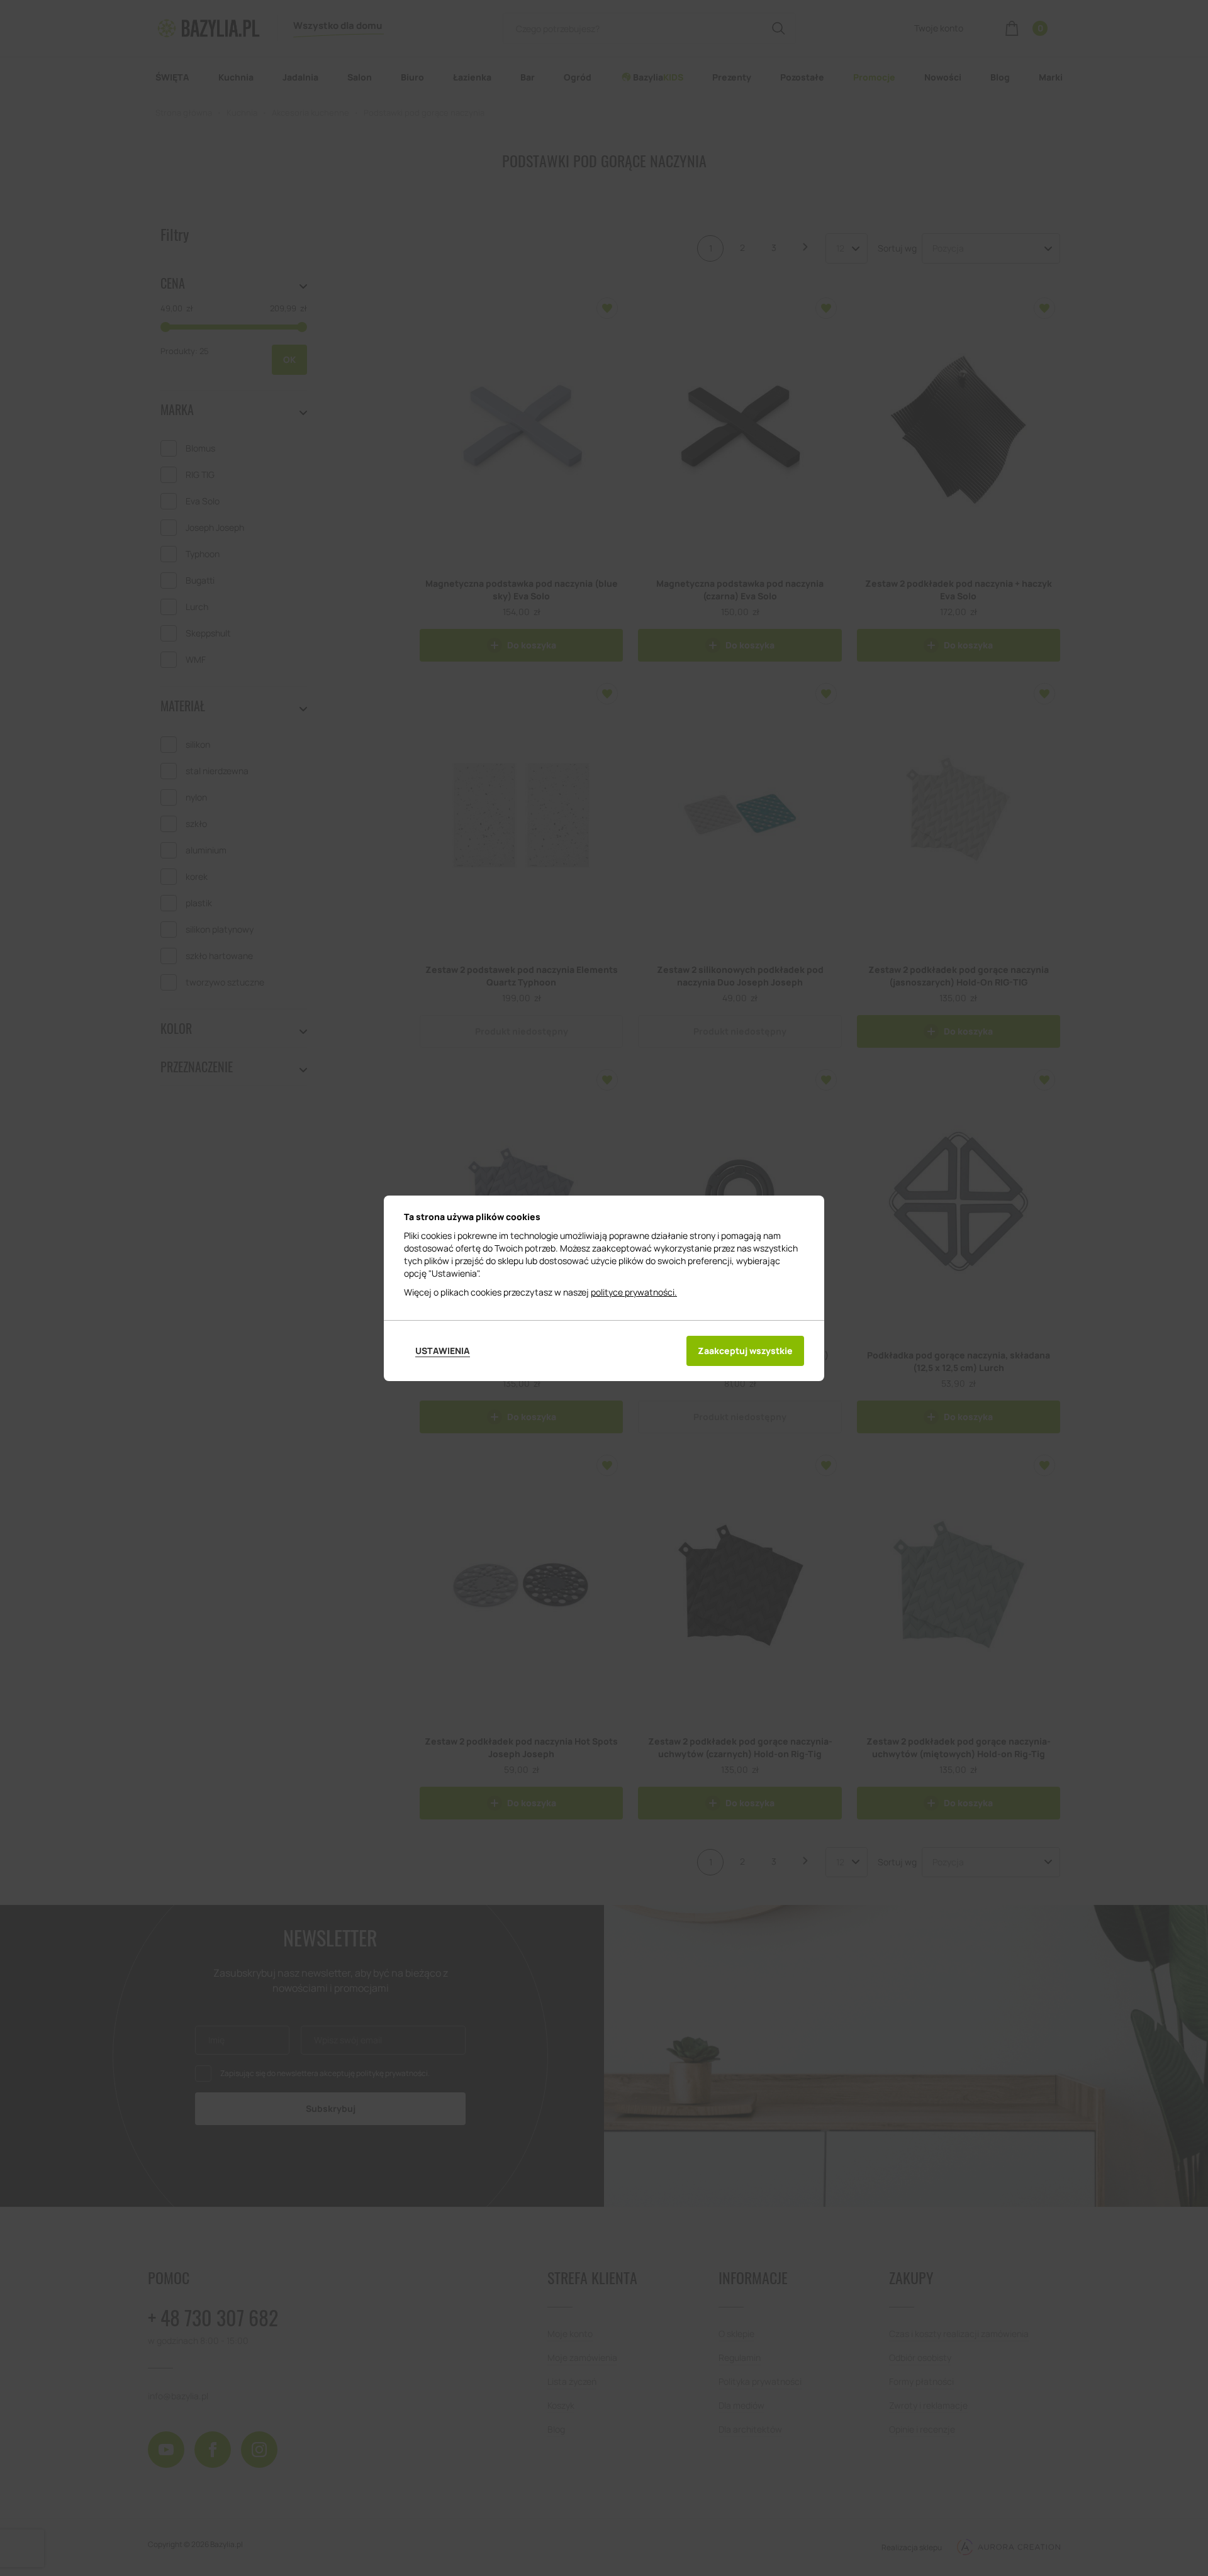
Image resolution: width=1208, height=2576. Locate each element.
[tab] (443, 1351)
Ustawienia (443, 1351)
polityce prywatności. (634, 1292)
